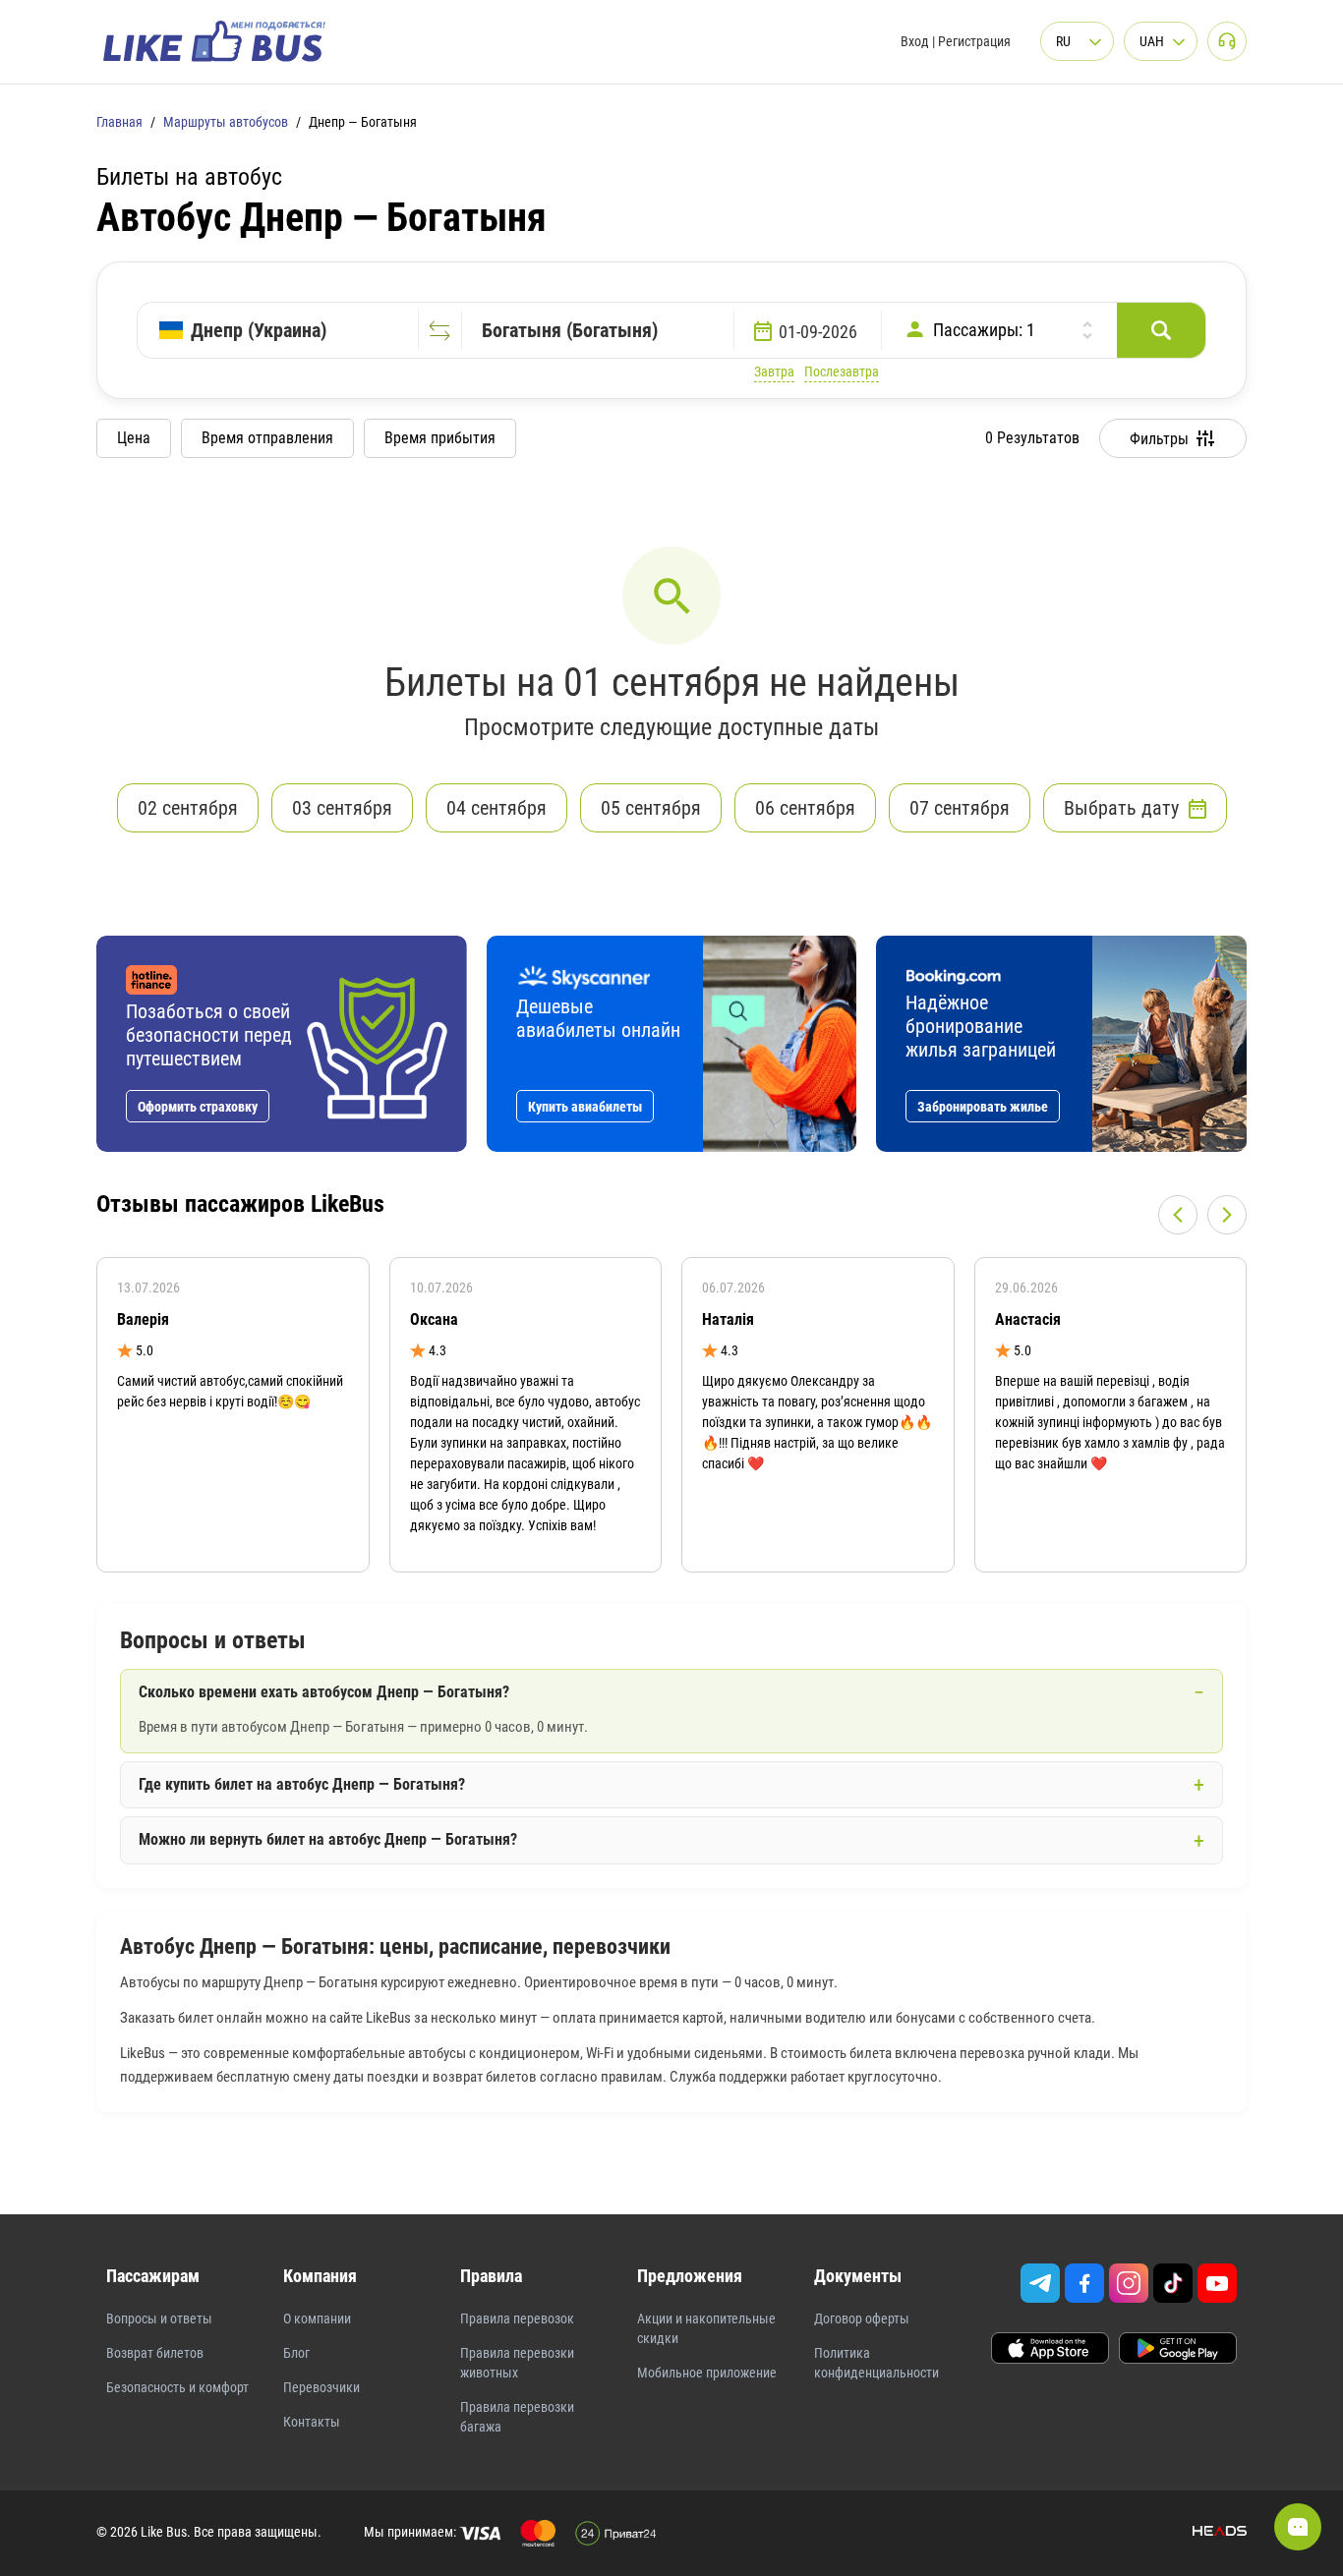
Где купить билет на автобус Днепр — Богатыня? (302, 1784)
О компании (317, 2318)
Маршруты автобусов (226, 122)
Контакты (312, 2422)
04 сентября (496, 808)
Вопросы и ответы (159, 2318)
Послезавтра (842, 372)
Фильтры (1159, 439)
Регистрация (974, 41)
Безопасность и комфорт (177, 2387)
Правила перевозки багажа (517, 2417)
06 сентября (805, 808)
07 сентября (960, 808)
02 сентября (188, 808)
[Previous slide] (1178, 1215)
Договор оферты (862, 2318)
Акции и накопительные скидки (706, 2328)
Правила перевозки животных (517, 2363)
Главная (119, 122)
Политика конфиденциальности (876, 2363)
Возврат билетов (155, 2353)
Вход (915, 41)
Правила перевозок (517, 2318)
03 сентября (342, 808)
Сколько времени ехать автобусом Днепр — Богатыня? (324, 1692)
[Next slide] (1227, 1215)
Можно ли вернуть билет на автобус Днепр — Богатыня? (328, 1839)
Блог (296, 2353)
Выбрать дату (1121, 808)
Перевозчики (321, 2387)
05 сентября (651, 808)
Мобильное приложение (707, 2373)
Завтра (774, 372)
